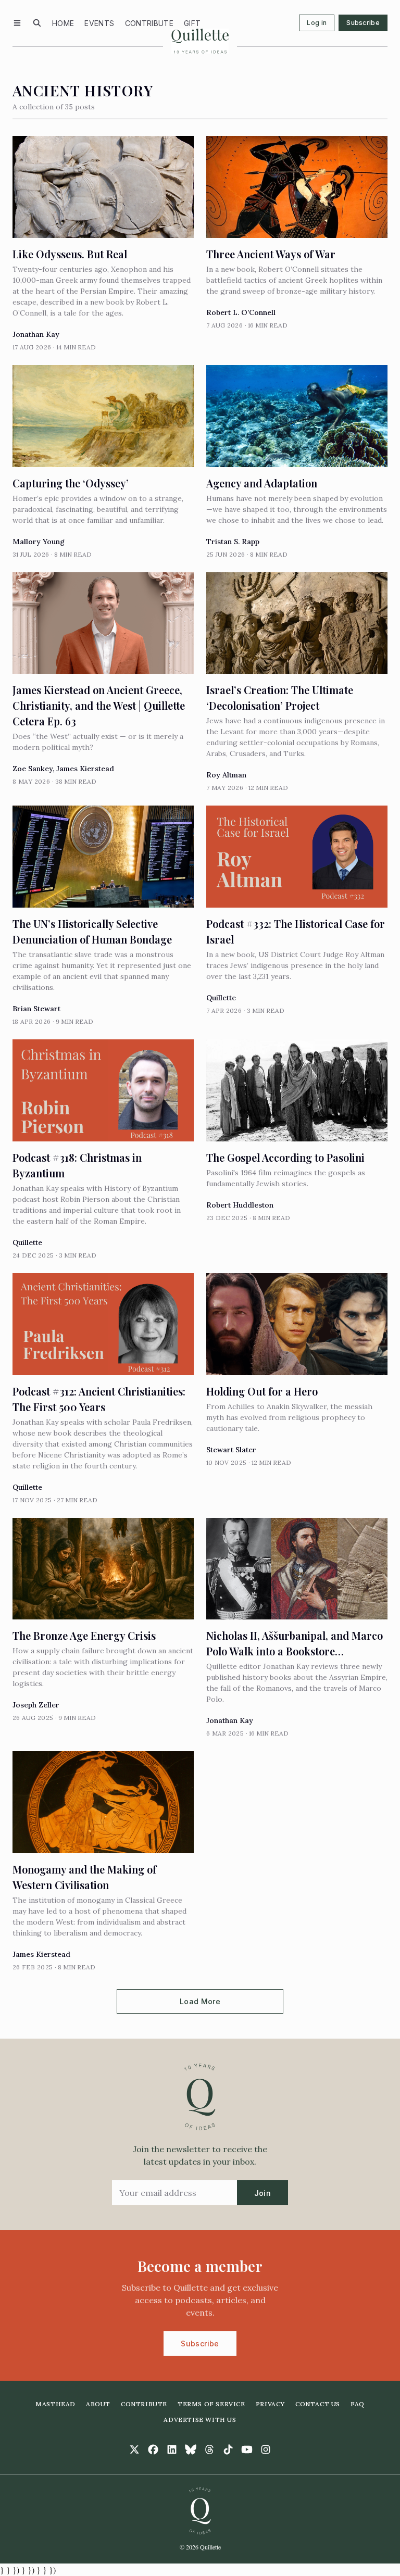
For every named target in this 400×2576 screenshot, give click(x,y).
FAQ (358, 2404)
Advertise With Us (200, 2420)
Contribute (149, 23)
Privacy (270, 2404)
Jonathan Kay (36, 334)
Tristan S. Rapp (233, 542)
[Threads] (209, 2449)
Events (99, 23)
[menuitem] (63, 23)
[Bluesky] (191, 2449)
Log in (317, 23)
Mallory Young (39, 542)
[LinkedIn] (172, 2449)
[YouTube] (247, 2449)
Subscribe (363, 23)
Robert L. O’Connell (241, 312)
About (98, 2404)
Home (63, 23)
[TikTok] (228, 2449)
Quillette (221, 998)
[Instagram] (266, 2449)
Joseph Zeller (36, 1705)
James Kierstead (85, 769)
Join (262, 2193)
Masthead (55, 2404)
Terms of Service (211, 2404)
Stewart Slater (231, 1450)
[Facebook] (153, 2449)
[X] (134, 2449)
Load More (200, 2001)
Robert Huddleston (240, 1205)
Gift (192, 23)
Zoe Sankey (33, 769)
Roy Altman (226, 775)
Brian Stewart (36, 1009)
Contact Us (318, 2404)
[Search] (37, 23)
